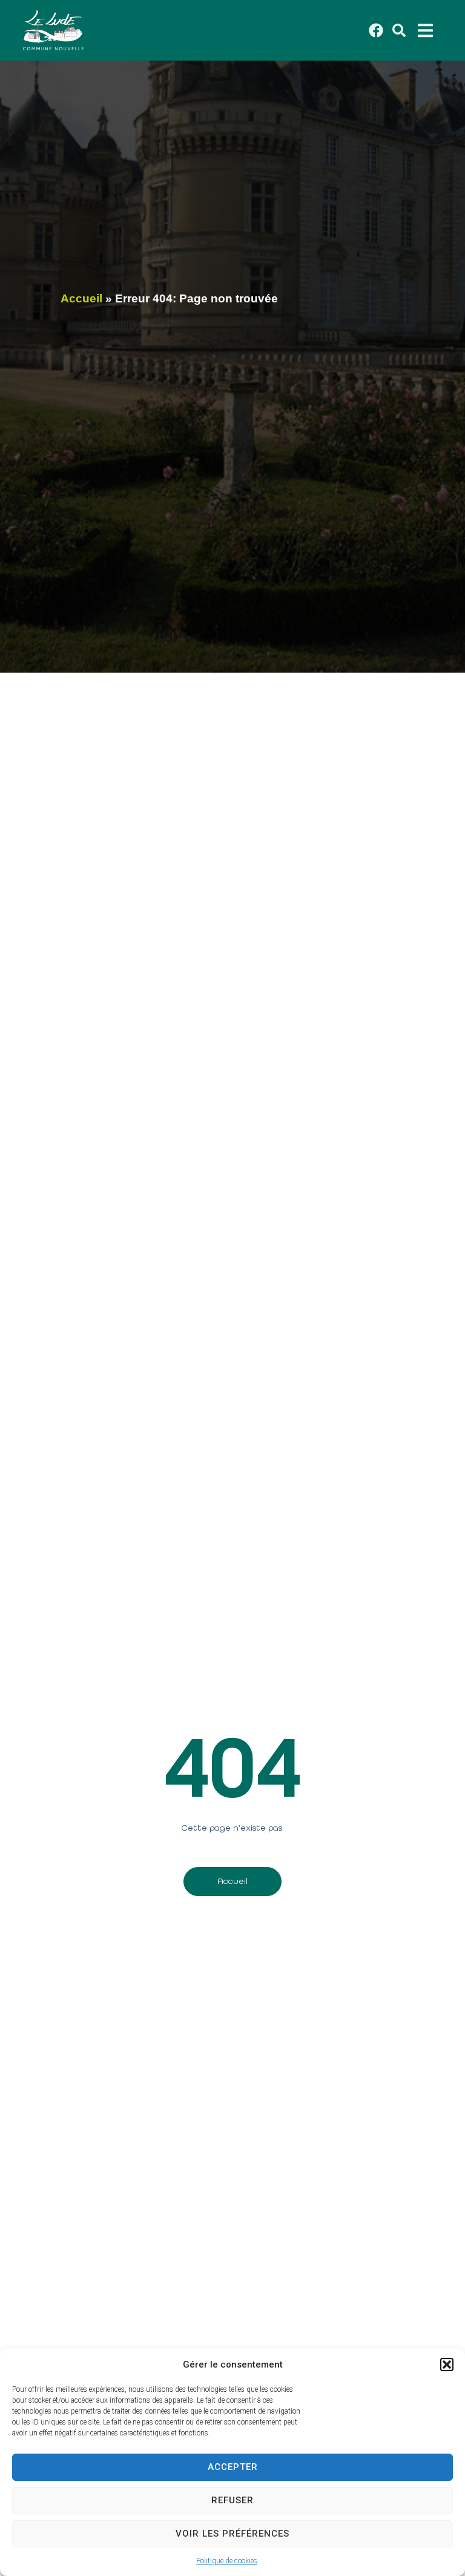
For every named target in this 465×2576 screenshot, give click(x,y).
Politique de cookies (227, 2561)
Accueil (81, 298)
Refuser (232, 2500)
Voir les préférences (232, 2534)
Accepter (233, 2467)
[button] (447, 2365)
